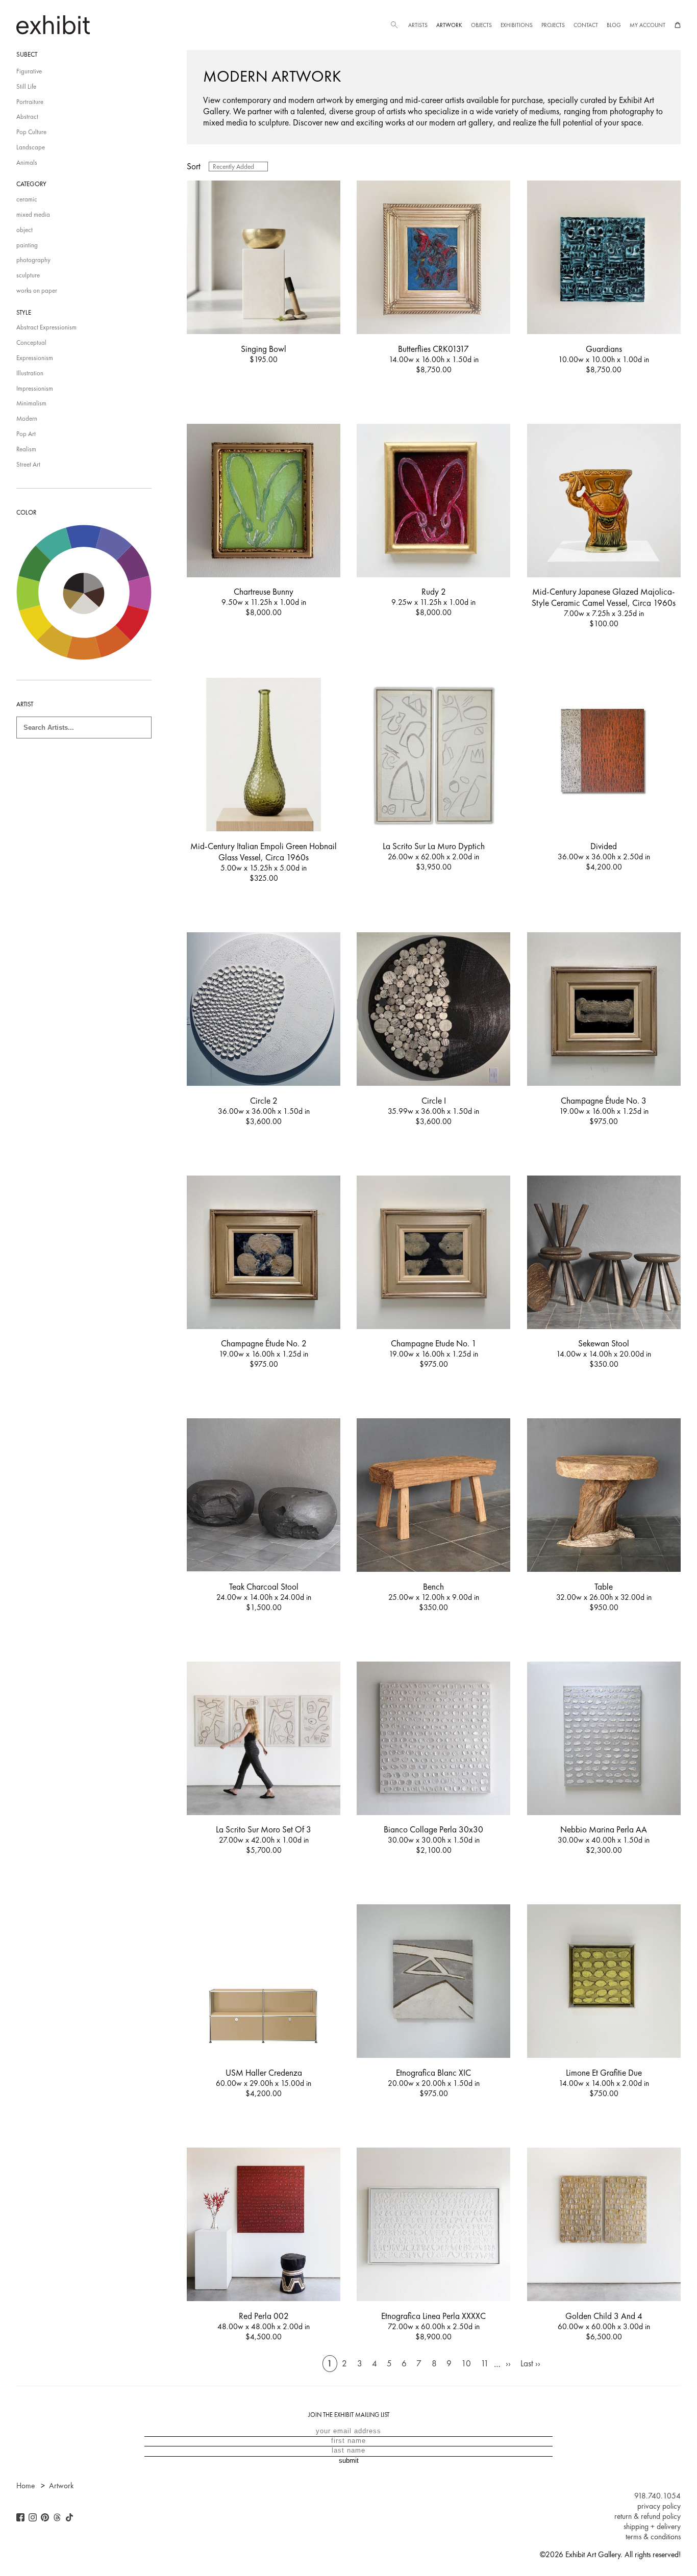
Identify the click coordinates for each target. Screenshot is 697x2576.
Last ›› (530, 2364)
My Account (648, 25)
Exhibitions (517, 25)
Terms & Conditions (653, 2537)
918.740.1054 (657, 2496)
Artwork (449, 25)
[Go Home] (53, 25)
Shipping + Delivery (652, 2527)
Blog (614, 25)
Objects (481, 25)
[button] (394, 25)
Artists (418, 25)
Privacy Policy (659, 2506)
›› (508, 2364)
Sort (194, 166)
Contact (586, 25)
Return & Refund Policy (648, 2516)
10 (466, 2364)
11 (485, 2364)
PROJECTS (553, 25)
